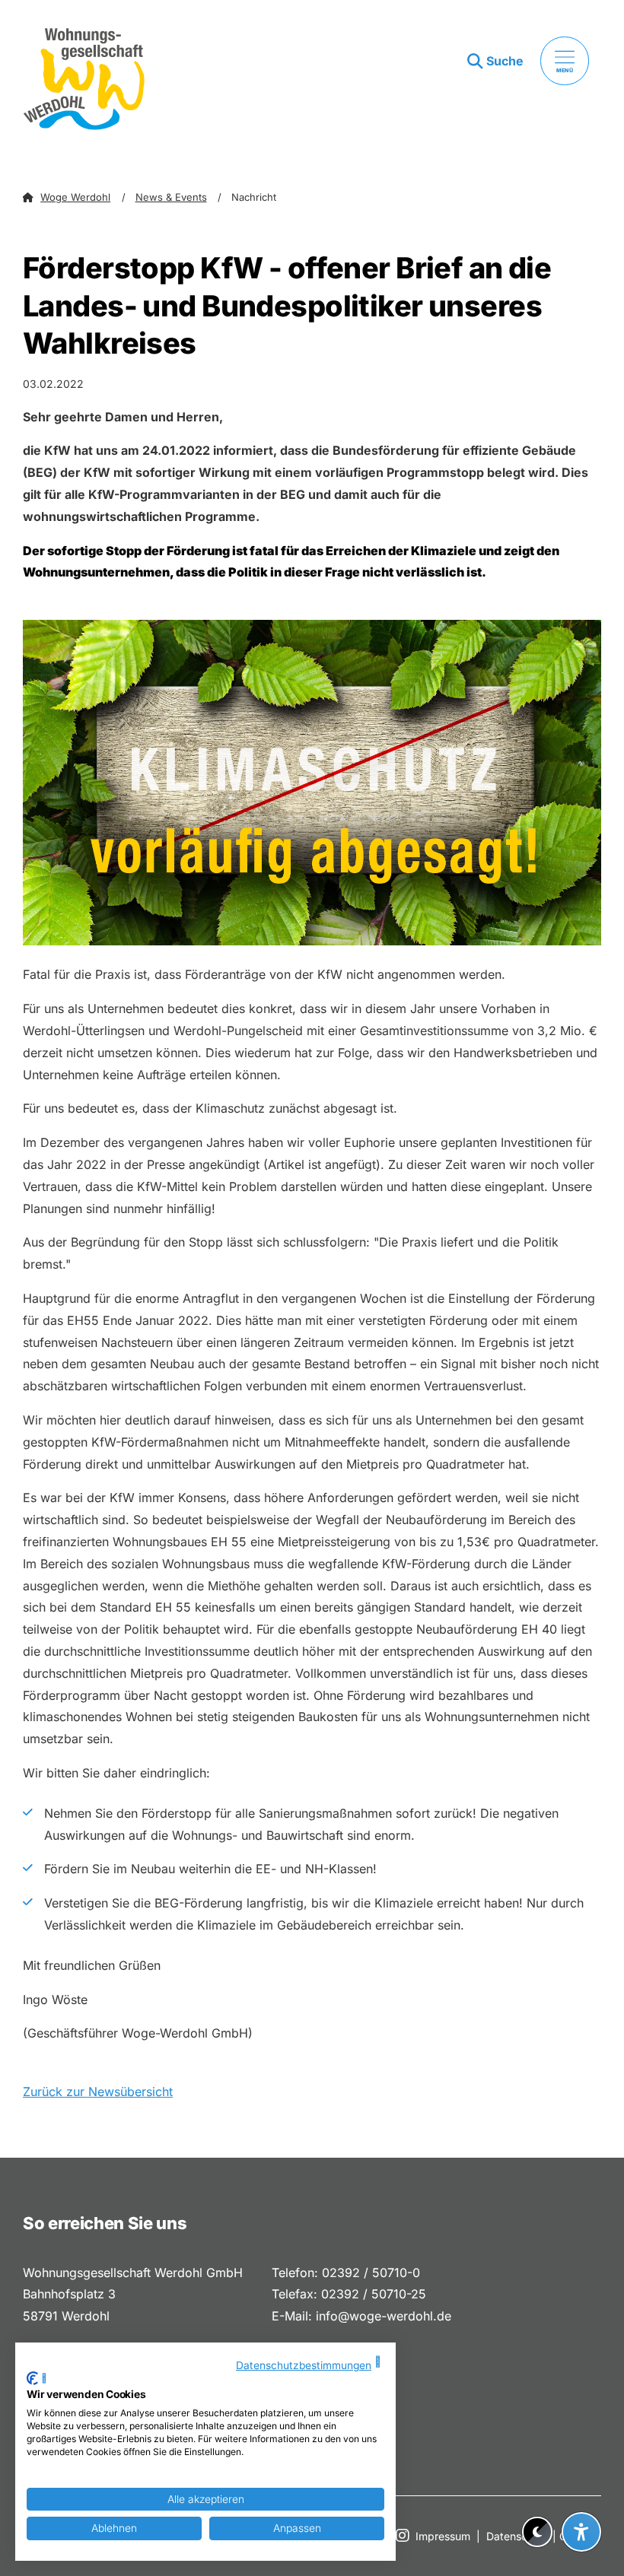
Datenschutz (518, 2536)
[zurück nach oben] (581, 2495)
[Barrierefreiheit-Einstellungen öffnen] (581, 2532)
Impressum (443, 2536)
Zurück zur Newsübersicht (98, 2092)
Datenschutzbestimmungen (304, 2365)
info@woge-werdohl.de (384, 2316)
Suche (505, 61)
